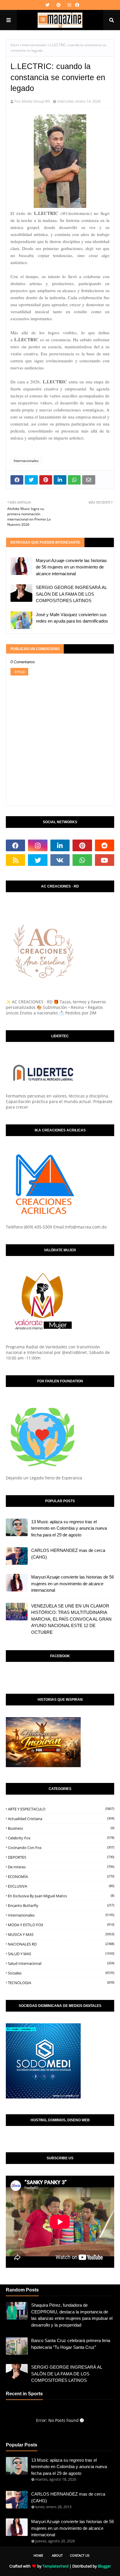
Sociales (61, 1973)
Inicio (15, 45)
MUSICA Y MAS (61, 1934)
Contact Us (80, 2555)
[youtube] (105, 860)
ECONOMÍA (61, 1877)
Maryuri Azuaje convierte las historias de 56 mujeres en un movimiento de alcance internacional (71, 567)
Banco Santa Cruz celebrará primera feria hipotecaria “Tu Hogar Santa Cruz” (71, 2344)
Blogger (104, 2566)
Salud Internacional (61, 1963)
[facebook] (76, 5)
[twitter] (47, 5)
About (57, 2555)
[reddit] (105, 845)
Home (38, 2555)
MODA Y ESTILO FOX (61, 1925)
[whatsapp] (82, 860)
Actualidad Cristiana (61, 1819)
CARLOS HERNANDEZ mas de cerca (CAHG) (68, 1554)
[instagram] (69, 5)
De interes (61, 1867)
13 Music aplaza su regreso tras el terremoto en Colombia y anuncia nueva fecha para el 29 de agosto (69, 1528)
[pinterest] (59, 5)
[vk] (60, 860)
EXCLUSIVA (61, 1886)
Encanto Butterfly (61, 1905)
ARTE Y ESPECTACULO (61, 1809)
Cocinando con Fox (61, 1848)
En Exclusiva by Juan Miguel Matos (61, 1896)
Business (61, 1828)
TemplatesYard (55, 2566)
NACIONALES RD (61, 1944)
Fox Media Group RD (32, 101)
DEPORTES (61, 1857)
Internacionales (34, 45)
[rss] (15, 860)
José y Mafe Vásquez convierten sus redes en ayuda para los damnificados (72, 618)
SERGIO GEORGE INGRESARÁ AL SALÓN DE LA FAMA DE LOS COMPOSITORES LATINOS (71, 594)
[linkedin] (60, 845)
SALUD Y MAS (61, 1954)
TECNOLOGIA (61, 1983)
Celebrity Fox (61, 1838)
